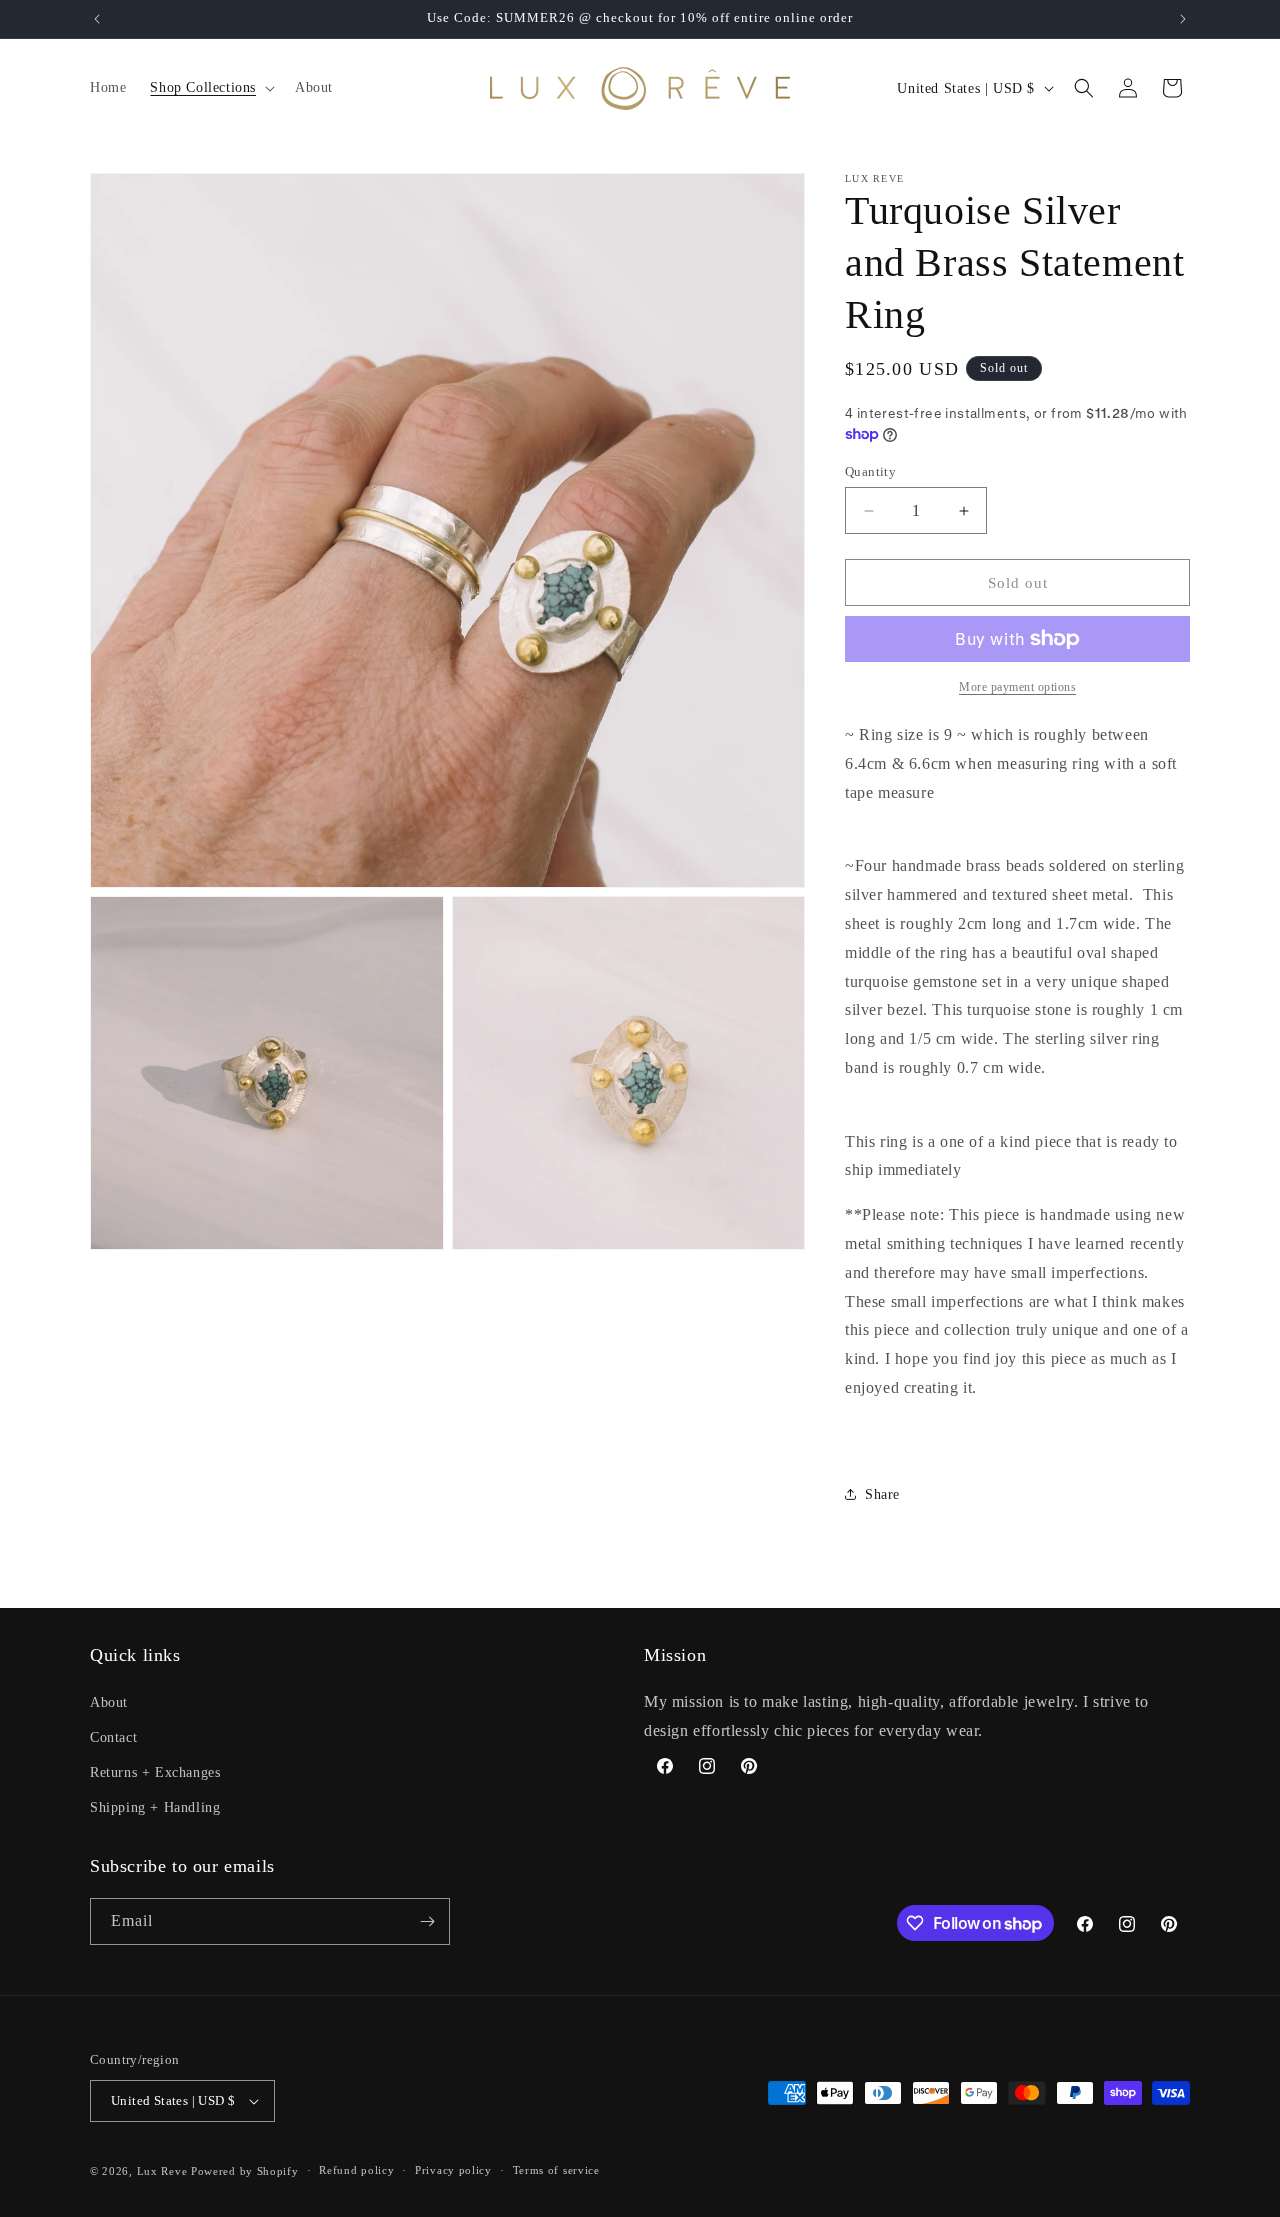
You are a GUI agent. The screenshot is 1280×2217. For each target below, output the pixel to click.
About (109, 1701)
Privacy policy (453, 2170)
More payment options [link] (1017, 687)
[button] (210, 88)
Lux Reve (162, 2171)
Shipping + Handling (155, 1807)
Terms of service (556, 2170)
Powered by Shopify (245, 2171)
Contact (113, 1736)
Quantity (870, 471)
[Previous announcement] (97, 19)
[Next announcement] (1183, 19)
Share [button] (882, 1494)
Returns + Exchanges (155, 1771)
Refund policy (356, 2170)
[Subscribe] (427, 1921)
